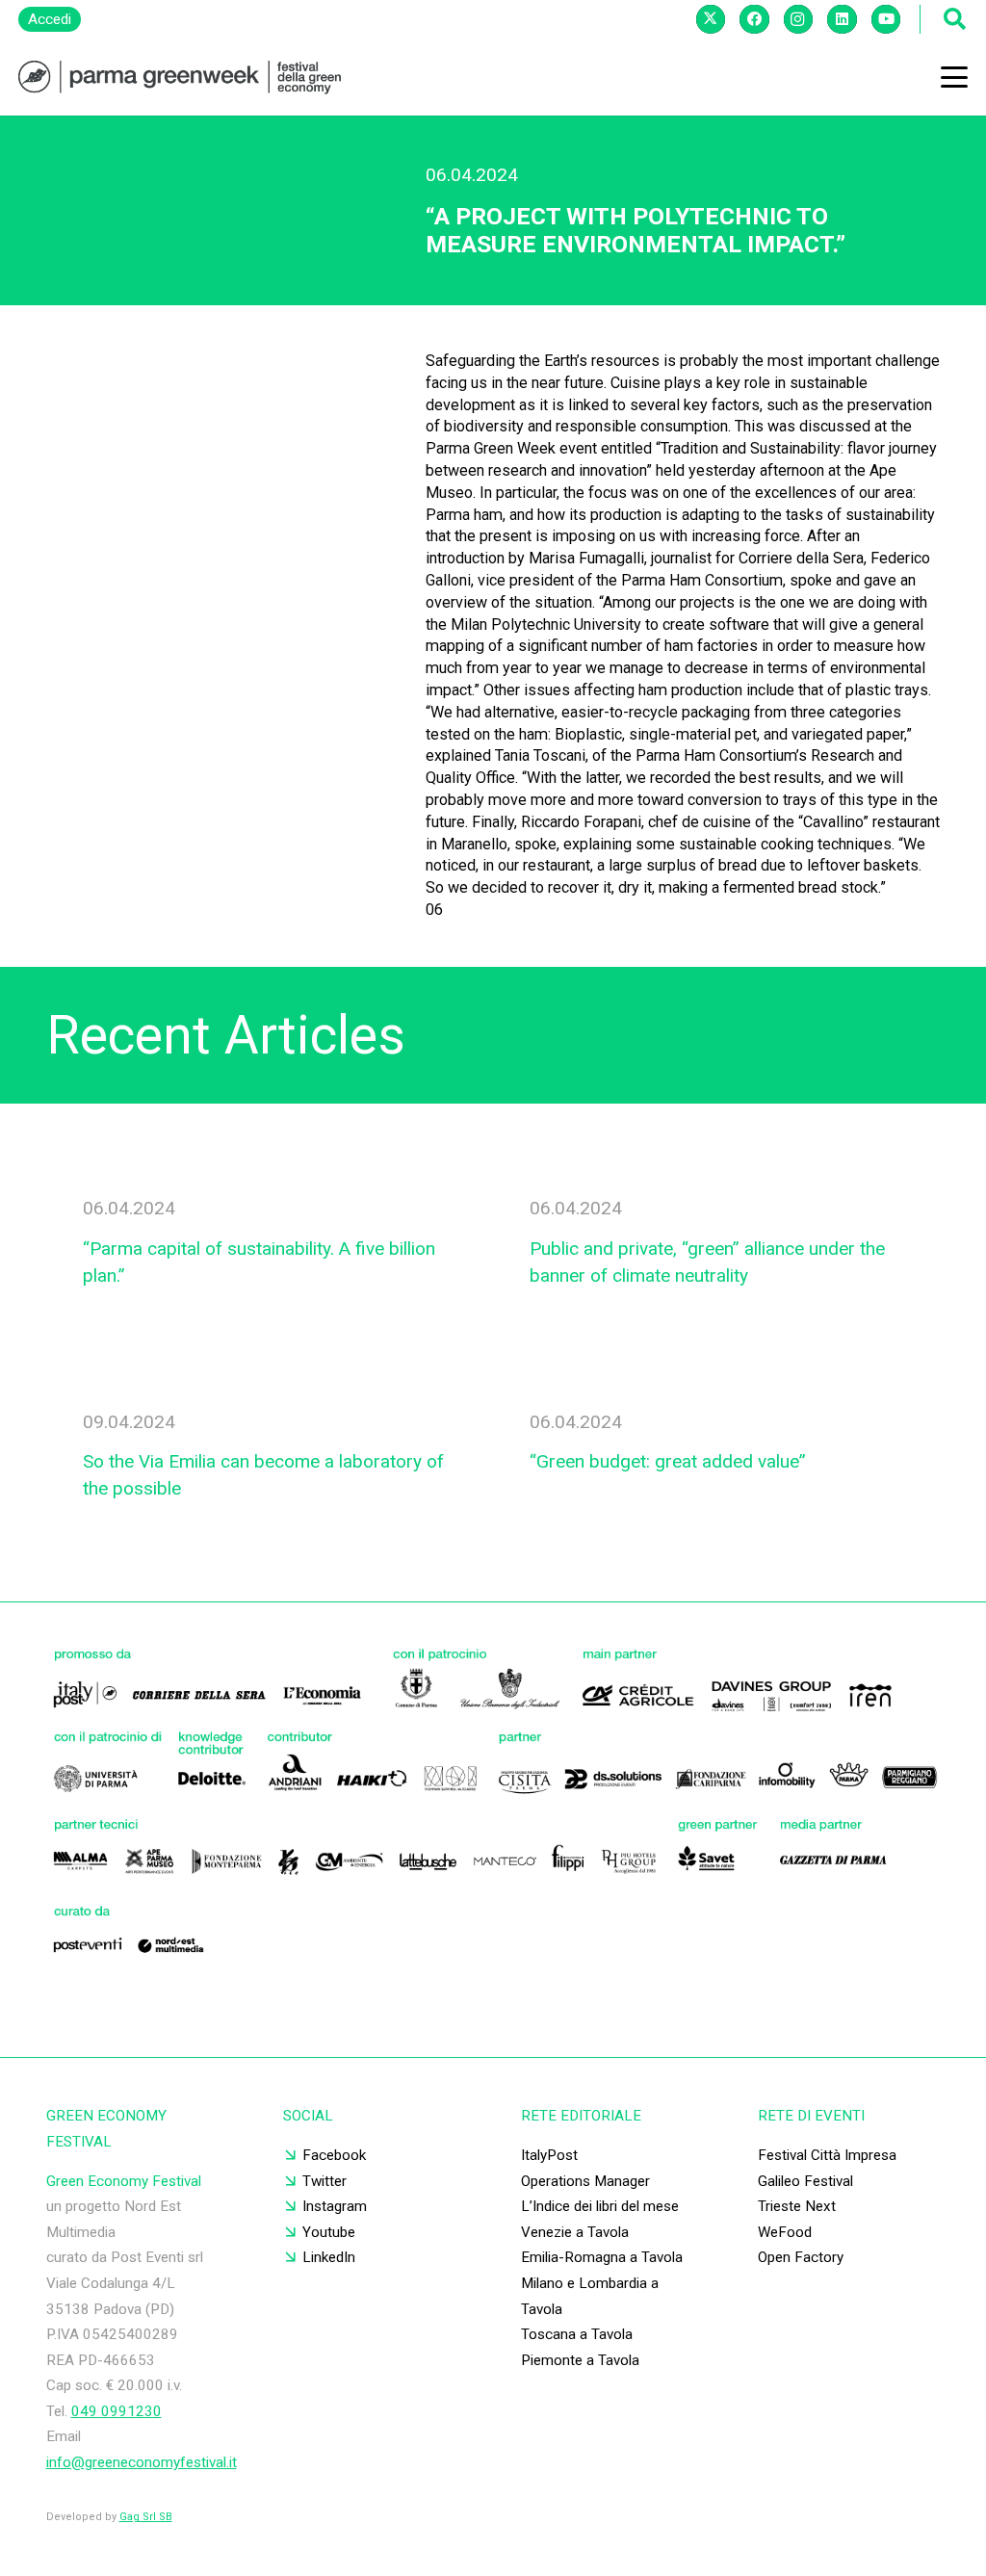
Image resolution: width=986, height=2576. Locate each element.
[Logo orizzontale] (180, 78)
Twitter (324, 2181)
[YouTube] (886, 19)
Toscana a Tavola (577, 2334)
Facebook (334, 2155)
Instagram (335, 2206)
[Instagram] (798, 19)
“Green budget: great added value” (668, 1461)
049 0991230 (117, 2411)
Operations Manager (585, 2181)
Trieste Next (797, 2206)
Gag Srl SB (146, 2517)
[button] (954, 77)
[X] (711, 19)
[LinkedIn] (842, 19)
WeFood (785, 2232)
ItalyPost (549, 2155)
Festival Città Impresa (827, 2155)
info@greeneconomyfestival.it (142, 2462)
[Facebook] (754, 19)
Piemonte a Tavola (580, 2360)
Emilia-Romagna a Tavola (602, 2257)
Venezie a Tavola (575, 2232)
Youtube (329, 2232)
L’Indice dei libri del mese (600, 2206)
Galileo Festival (805, 2181)
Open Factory (801, 2257)
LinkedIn (329, 2257)
